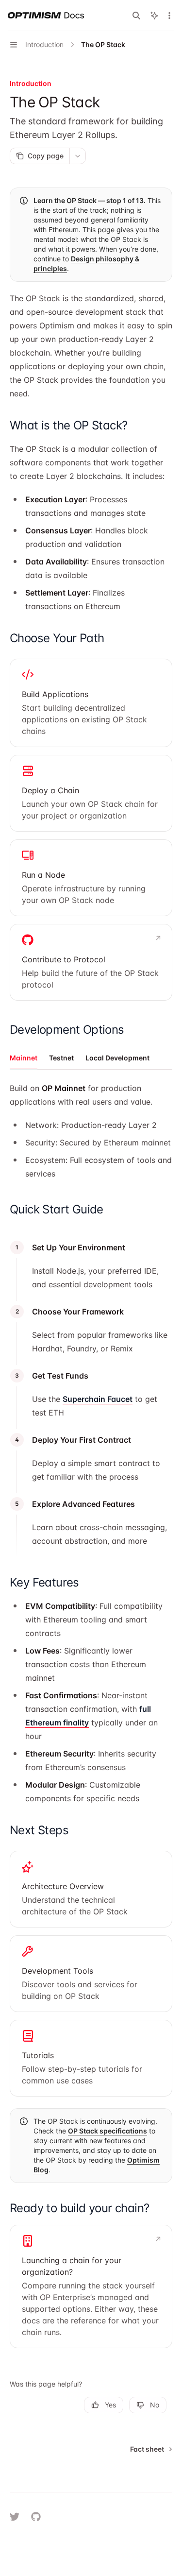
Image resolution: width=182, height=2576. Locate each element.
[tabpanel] (91, 1133)
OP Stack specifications (108, 2131)
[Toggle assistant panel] (154, 16)
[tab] (24, 1058)
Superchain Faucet (98, 1399)
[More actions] (169, 16)
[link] (91, 703)
